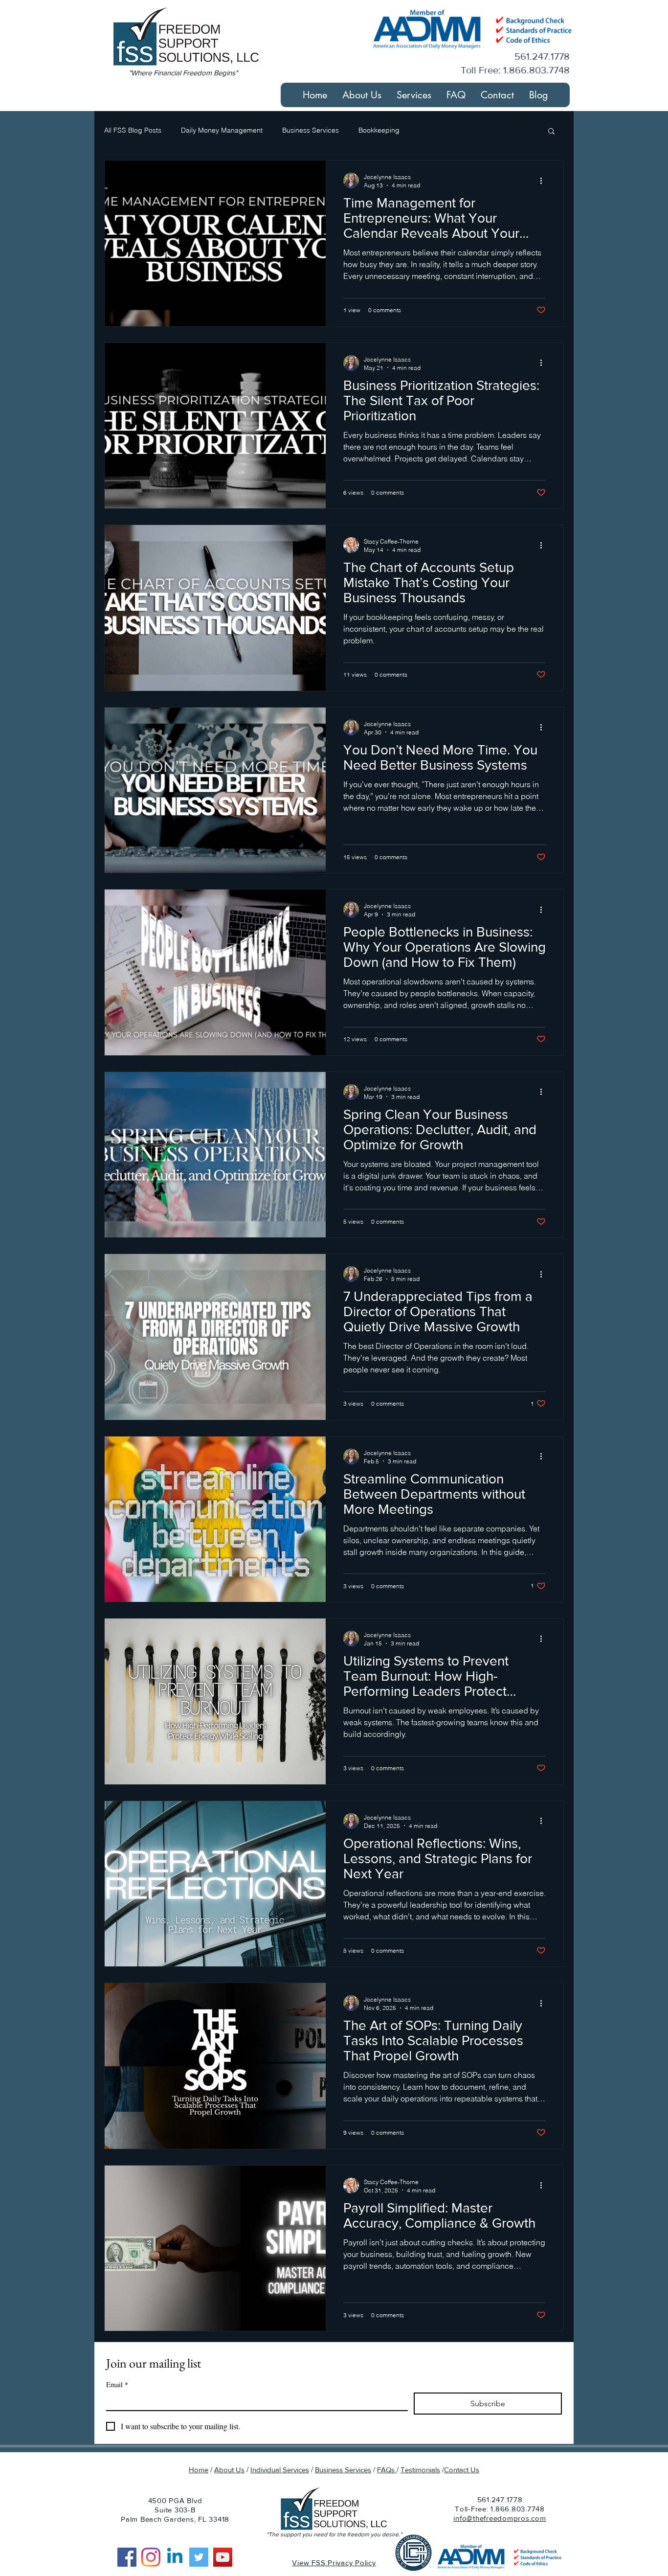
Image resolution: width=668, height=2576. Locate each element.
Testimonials (420, 2470)
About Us (229, 2470)
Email (117, 2384)
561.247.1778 (500, 2499)
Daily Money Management (222, 130)
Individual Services (280, 2470)
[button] (414, 95)
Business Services (311, 130)
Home (199, 2470)
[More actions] (544, 181)
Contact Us (462, 2470)
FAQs (387, 2470)
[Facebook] (127, 2557)
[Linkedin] (175, 2557)
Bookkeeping (379, 130)
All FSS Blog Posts (133, 130)
